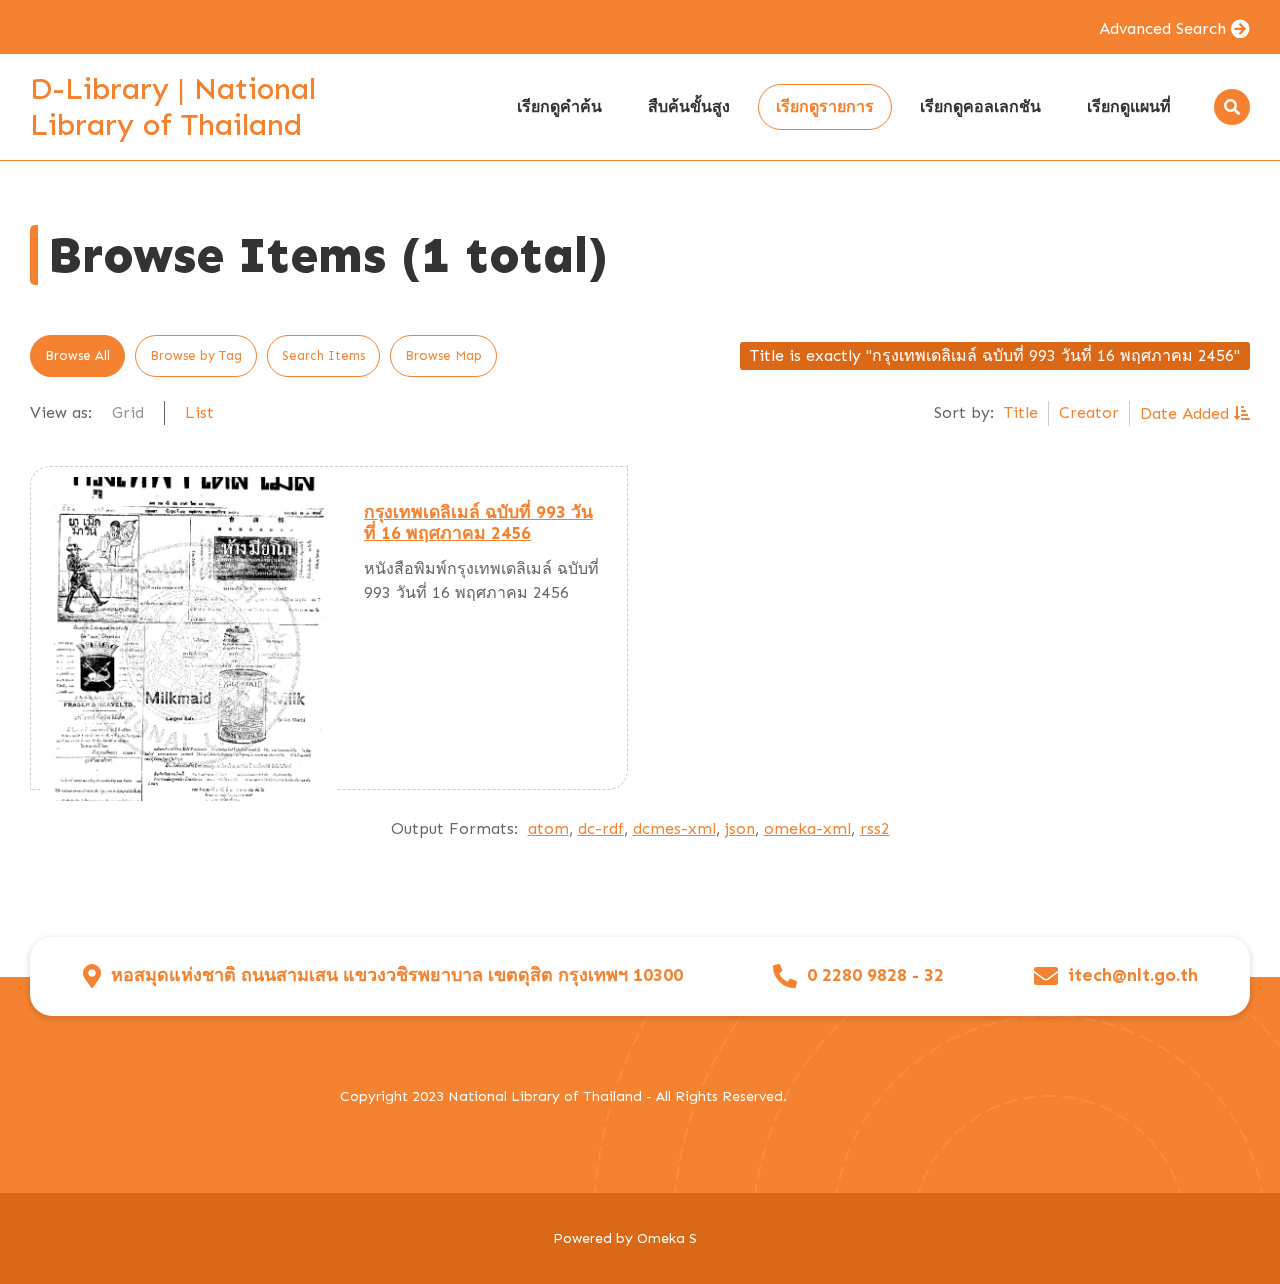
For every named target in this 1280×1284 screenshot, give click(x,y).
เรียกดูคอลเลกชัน (980, 106)
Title (1021, 412)
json (740, 828)
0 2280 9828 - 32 (875, 975)
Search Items (323, 355)
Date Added (1187, 413)
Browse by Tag (196, 355)
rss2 (875, 828)
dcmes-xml (674, 828)
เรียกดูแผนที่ (1129, 106)
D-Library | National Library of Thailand (173, 107)
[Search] (1232, 107)
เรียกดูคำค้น (559, 106)
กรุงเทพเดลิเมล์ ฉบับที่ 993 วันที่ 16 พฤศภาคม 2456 (478, 522)
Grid (128, 412)
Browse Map (443, 355)
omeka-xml (807, 828)
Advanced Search (1162, 28)
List (199, 412)
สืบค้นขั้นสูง (689, 106)
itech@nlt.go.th (1133, 975)
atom (548, 828)
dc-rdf (601, 828)
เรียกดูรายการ (825, 106)
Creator (1089, 412)
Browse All (77, 355)
